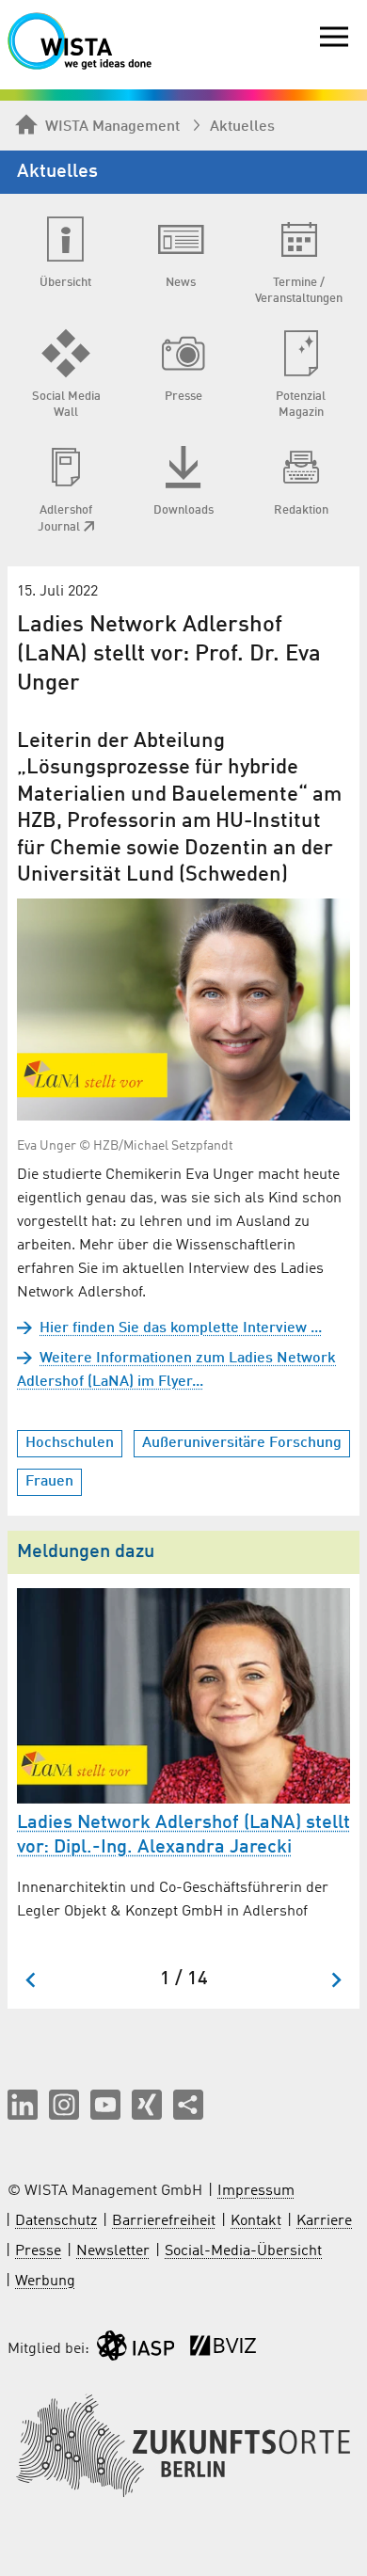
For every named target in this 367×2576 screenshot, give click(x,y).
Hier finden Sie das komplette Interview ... (181, 1328)
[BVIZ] (223, 2350)
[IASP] (136, 2350)
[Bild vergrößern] (183, 1010)
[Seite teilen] (188, 2105)
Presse (38, 2251)
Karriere (324, 2221)
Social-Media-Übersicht (243, 2251)
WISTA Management (112, 127)
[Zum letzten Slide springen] (32, 1980)
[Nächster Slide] (335, 1980)
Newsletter (113, 2251)
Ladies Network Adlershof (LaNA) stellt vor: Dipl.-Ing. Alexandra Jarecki (183, 1836)
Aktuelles (242, 127)
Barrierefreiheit (164, 2221)
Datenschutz (56, 2221)
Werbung (45, 2282)
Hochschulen (70, 1443)
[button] (23, 2105)
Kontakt (256, 2221)
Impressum (256, 2191)
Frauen (49, 1482)
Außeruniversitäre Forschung (242, 1443)
